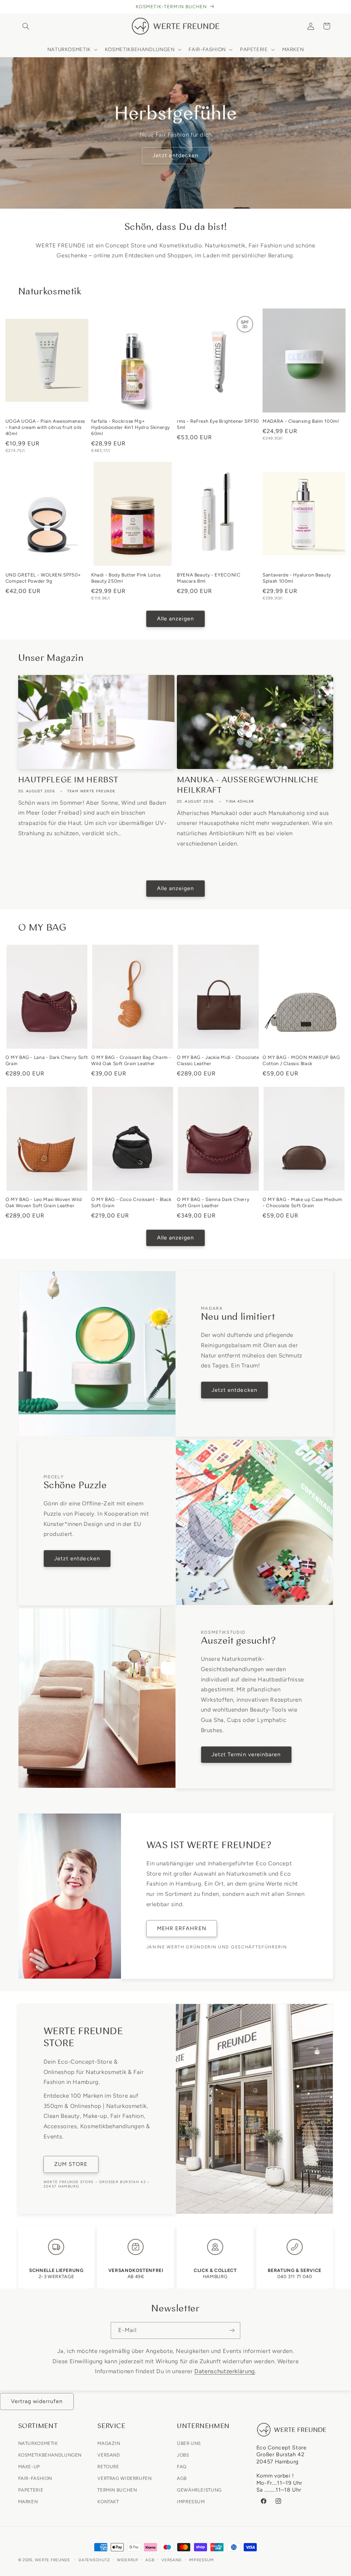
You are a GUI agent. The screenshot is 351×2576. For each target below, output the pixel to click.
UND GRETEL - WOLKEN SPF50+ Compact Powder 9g (43, 578)
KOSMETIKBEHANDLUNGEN (50, 2455)
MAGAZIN (109, 2443)
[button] (26, 26)
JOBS (183, 2455)
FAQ (182, 2467)
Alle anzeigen (176, 619)
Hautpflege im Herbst (68, 780)
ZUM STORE (71, 2164)
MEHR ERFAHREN (182, 1928)
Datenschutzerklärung (225, 2371)
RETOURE (108, 2467)
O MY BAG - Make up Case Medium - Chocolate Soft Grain (302, 1202)
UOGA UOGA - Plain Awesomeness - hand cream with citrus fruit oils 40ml (45, 427)
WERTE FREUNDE (53, 2560)
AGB (182, 2478)
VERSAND (108, 2455)
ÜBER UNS (189, 2443)
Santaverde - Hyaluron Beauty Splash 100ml (297, 578)
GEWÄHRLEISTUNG (199, 2490)
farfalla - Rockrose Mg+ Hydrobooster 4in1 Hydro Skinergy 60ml (131, 427)
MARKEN (28, 2502)
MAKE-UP (29, 2467)
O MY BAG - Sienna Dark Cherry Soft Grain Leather (213, 1202)
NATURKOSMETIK (38, 2443)
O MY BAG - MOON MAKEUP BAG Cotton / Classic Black (301, 1060)
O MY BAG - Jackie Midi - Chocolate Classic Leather (218, 1060)
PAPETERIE (31, 2490)
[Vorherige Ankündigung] (20, 7)
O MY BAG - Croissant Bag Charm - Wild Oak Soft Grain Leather (131, 1060)
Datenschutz (94, 2560)
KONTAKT (108, 2502)
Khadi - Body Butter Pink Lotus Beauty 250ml (126, 578)
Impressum (201, 2560)
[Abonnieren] (232, 2330)
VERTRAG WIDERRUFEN (124, 2478)
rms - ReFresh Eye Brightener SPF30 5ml (218, 424)
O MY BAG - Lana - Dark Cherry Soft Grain (47, 1060)
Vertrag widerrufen (37, 2401)
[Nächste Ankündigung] (331, 7)
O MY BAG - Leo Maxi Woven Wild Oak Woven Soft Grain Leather (44, 1202)
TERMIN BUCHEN (117, 2490)
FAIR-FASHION (35, 2478)
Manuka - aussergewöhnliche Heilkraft (248, 785)
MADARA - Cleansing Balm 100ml (301, 421)
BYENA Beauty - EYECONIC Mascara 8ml (209, 578)
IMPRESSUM (191, 2502)
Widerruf (128, 2560)
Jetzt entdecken (175, 155)
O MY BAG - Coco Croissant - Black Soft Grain (131, 1202)
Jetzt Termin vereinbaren (246, 1754)
